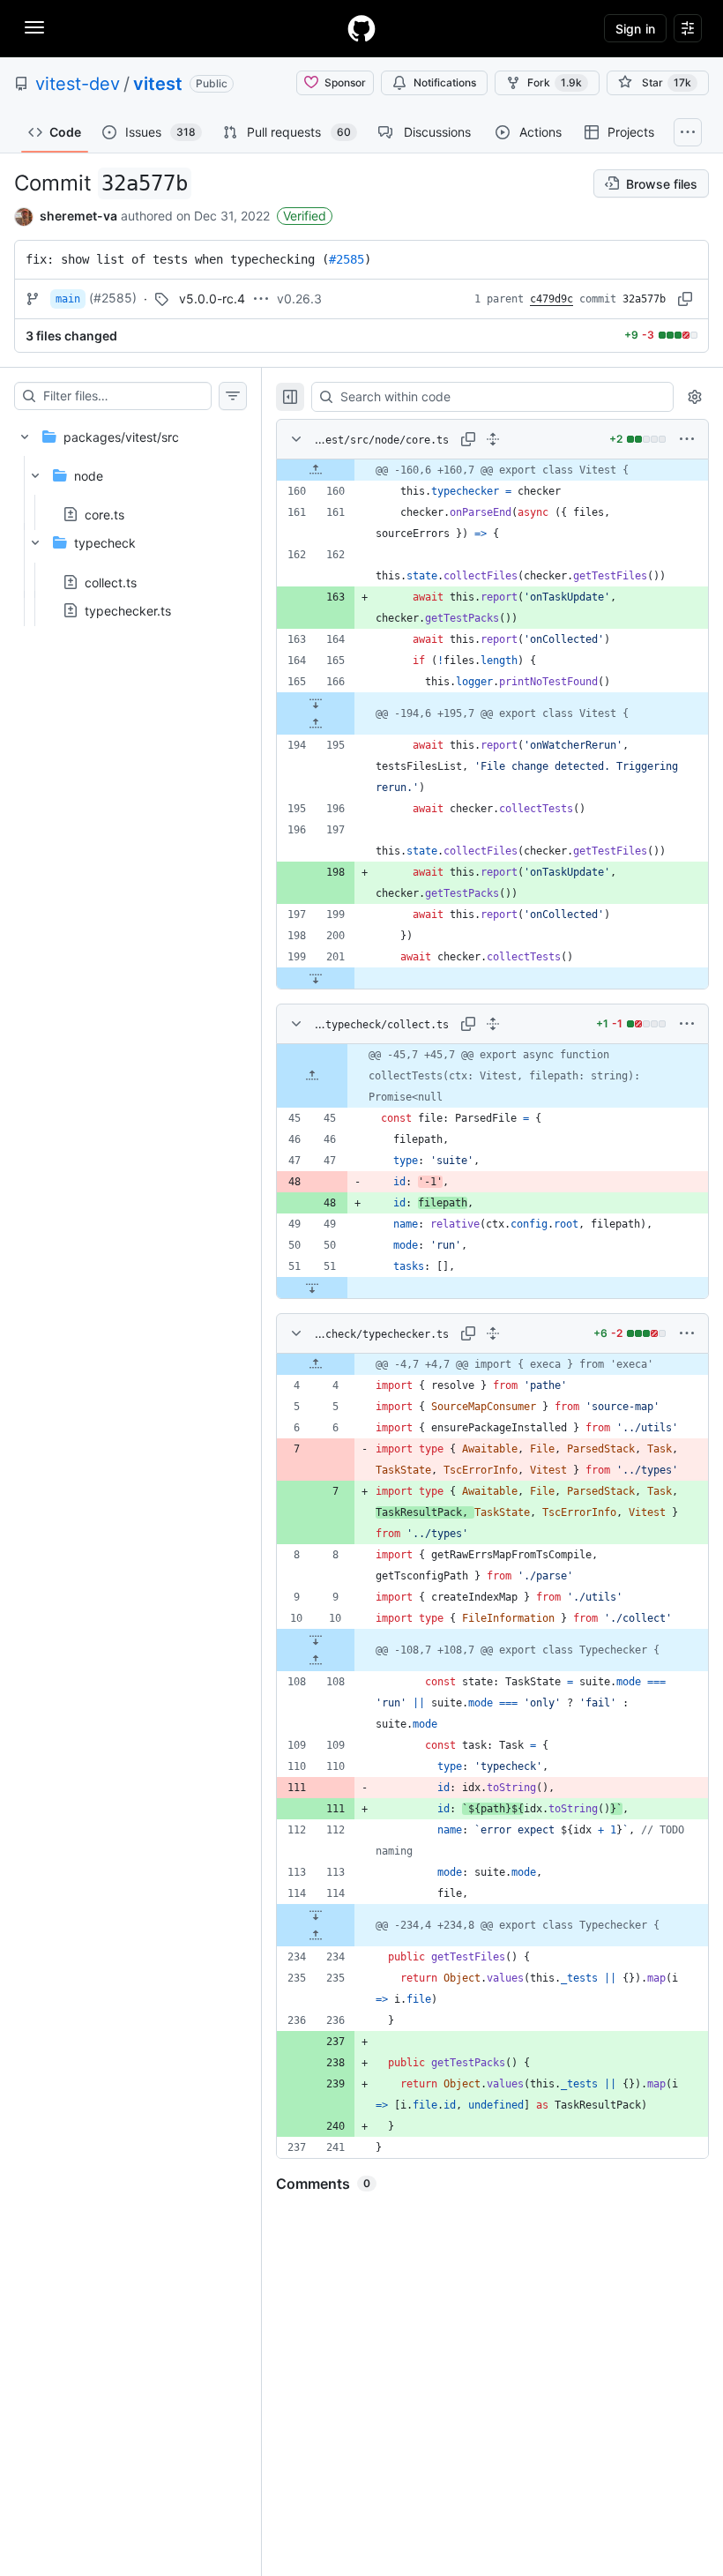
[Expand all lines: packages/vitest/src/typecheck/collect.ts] (493, 1024)
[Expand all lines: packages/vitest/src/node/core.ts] (493, 439)
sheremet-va (78, 216)
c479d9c (552, 299)
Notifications (445, 82)
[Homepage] (361, 28)
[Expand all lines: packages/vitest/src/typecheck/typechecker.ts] (493, 1333)
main (68, 299)
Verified (305, 216)
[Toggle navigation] (34, 27)
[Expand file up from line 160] (316, 470)
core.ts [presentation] (104, 515)
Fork (555, 82)
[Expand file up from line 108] (316, 1661)
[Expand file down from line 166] (316, 703)
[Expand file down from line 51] (312, 1288)
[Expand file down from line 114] (316, 1915)
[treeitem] (130, 518)
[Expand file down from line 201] (316, 978)
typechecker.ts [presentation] (128, 610)
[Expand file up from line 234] (316, 1936)
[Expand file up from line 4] (316, 1364)
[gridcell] (492, 470)
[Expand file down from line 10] (316, 1639)
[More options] (687, 439)
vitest (158, 84)
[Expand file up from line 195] (316, 724)
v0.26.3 (299, 299)
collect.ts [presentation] (111, 582)
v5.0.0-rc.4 (212, 299)
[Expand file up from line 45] (312, 1076)
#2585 (347, 259)
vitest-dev (78, 84)
